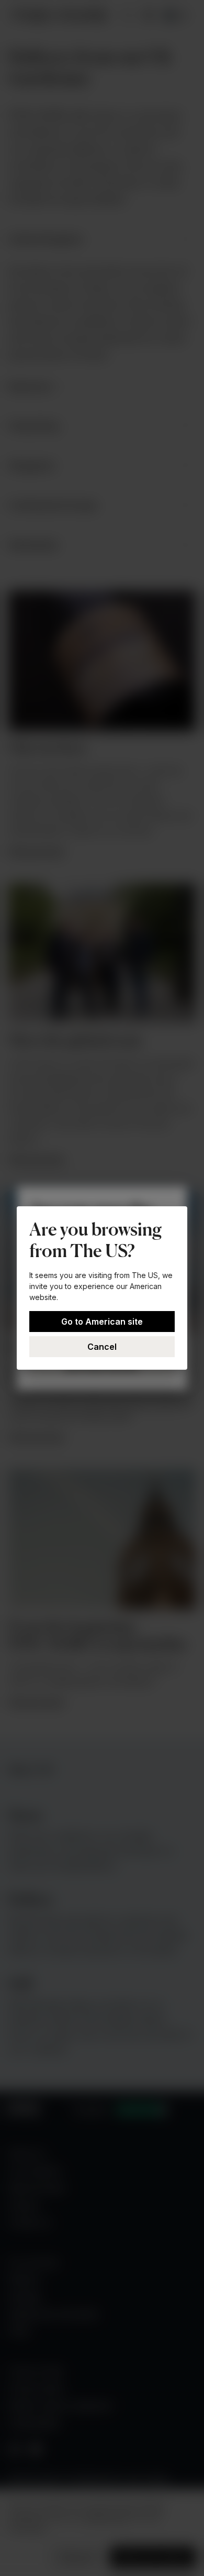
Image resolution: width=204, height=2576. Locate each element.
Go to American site (102, 1322)
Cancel (102, 1347)
